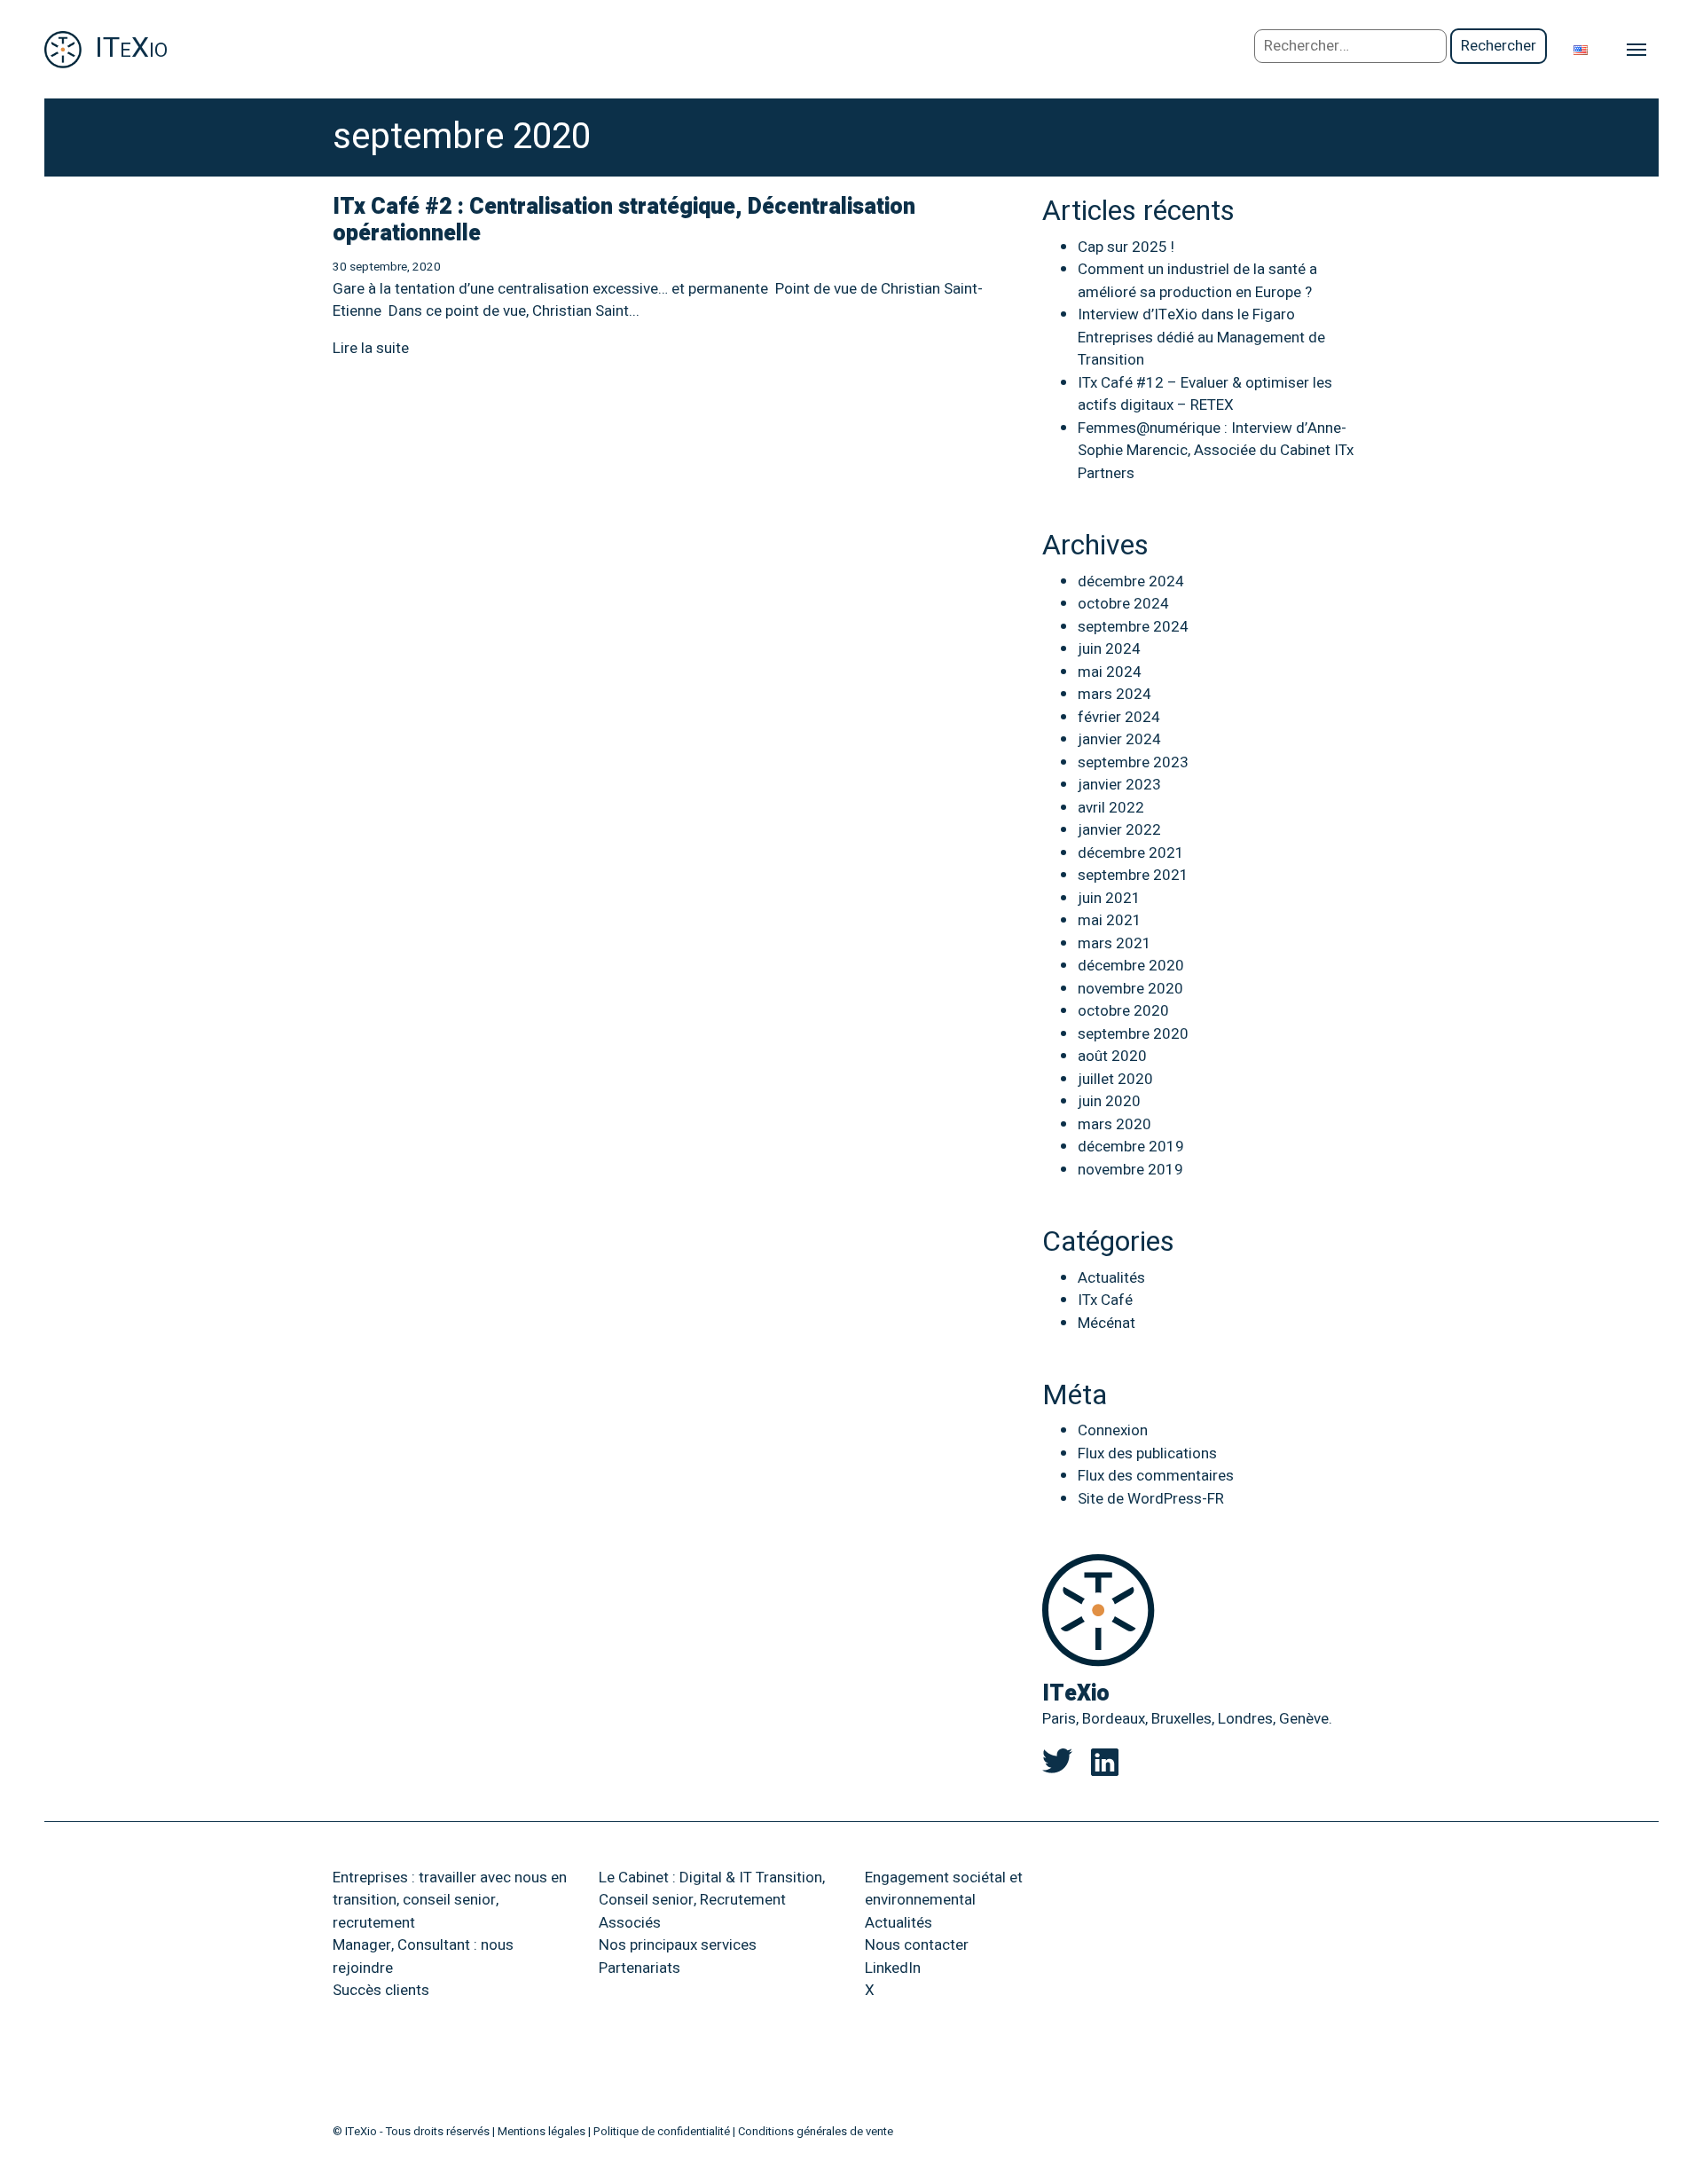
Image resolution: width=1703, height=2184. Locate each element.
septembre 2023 (1133, 762)
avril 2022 (1111, 808)
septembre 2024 (1133, 627)
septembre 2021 (1133, 875)
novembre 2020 (1130, 989)
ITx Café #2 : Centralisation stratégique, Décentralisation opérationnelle (624, 220)
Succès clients (381, 1990)
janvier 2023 (1119, 785)
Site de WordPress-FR (1151, 1499)
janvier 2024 (1119, 739)
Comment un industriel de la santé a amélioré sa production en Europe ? (1197, 281)
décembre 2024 (1131, 581)
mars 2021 (1114, 943)
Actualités (1111, 1278)
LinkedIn (893, 1968)
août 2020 (1112, 1056)
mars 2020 (1114, 1124)
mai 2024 (1110, 672)
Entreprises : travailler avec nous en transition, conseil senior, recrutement (450, 1900)
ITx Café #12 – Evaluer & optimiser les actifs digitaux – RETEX (1205, 394)
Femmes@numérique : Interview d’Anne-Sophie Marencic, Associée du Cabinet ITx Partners (1216, 451)
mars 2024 (1114, 694)
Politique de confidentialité (662, 2131)
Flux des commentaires (1156, 1476)
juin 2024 (1109, 649)
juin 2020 (1109, 1101)
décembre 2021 (1131, 853)
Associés (630, 1923)
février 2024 (1119, 717)
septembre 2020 (1133, 1034)
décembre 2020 (1131, 966)
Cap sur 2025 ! (1126, 247)
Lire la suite (371, 348)
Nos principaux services (678, 1945)
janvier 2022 (1119, 830)
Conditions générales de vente (816, 2131)
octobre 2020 (1123, 1011)
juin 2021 (1109, 898)
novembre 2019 (1130, 1170)
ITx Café (1105, 1300)
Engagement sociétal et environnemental (944, 1889)
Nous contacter (917, 1945)
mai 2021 (1110, 920)
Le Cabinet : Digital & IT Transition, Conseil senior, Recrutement (712, 1889)
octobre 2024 (1123, 604)
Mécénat (1107, 1323)
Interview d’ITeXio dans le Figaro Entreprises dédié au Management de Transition (1201, 337)
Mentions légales (542, 2131)
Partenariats (640, 1968)
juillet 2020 (1115, 1079)
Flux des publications (1147, 1453)
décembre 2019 (1131, 1147)
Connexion (1113, 1430)
